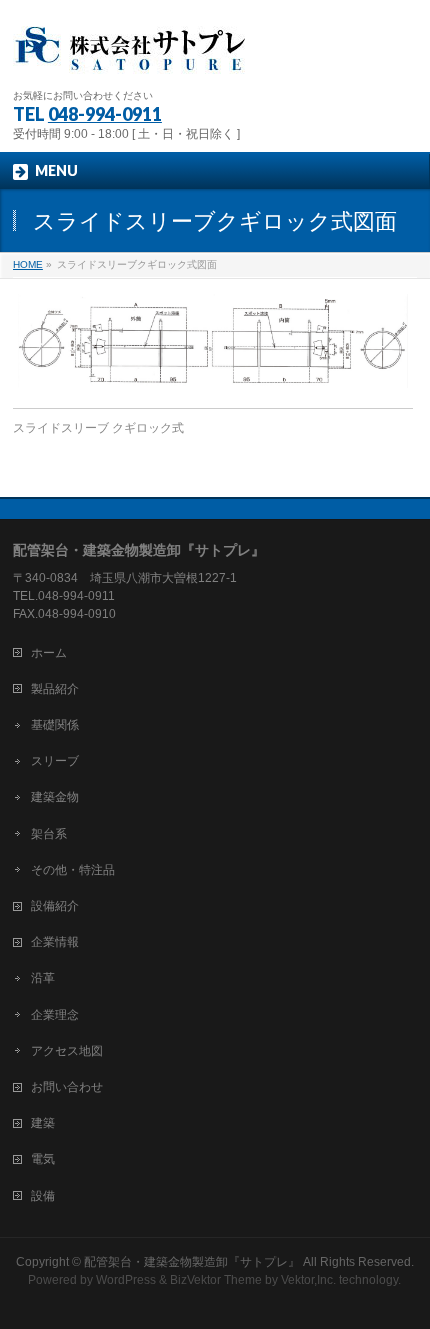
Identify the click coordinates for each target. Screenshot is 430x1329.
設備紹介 (55, 906)
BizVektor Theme (216, 1280)
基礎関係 (55, 725)
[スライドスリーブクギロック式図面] (213, 341)
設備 (43, 1196)
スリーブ (55, 761)
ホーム (49, 653)
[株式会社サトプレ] (133, 55)
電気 (43, 1159)
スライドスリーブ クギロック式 (98, 428)
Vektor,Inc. (308, 1280)
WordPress (126, 1280)
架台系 (49, 834)
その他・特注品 (73, 870)
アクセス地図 (67, 1051)
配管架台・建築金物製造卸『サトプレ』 (192, 1262)
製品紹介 (55, 689)
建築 (43, 1123)
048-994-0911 (105, 114)
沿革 (43, 978)
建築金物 (55, 797)
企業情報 (55, 942)
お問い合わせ (67, 1087)
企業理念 (55, 1015)
